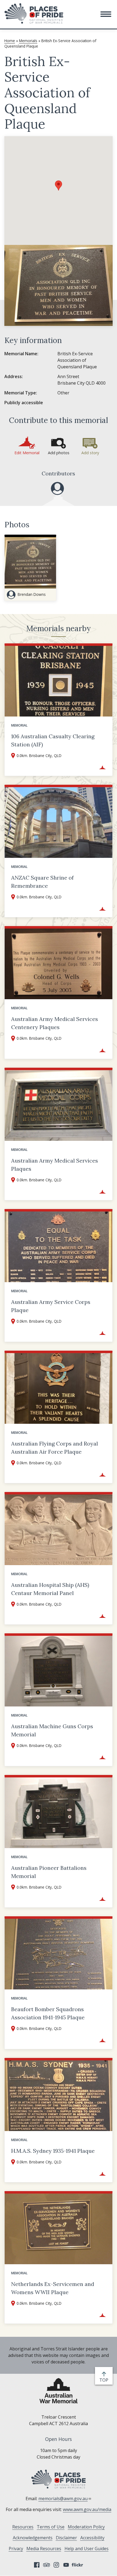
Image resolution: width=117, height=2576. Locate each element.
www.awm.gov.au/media (87, 2509)
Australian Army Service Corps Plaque (51, 1306)
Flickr (78, 2565)
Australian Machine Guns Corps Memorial (52, 1730)
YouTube (66, 2565)
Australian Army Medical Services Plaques (55, 1165)
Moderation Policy (86, 2527)
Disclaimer (66, 2538)
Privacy (16, 2549)
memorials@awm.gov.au (63, 2499)
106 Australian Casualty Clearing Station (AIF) (53, 740)
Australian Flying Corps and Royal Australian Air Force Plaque (55, 1448)
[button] (106, 14)
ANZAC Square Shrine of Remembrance (42, 882)
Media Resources (44, 2549)
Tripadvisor (47, 2565)
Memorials (28, 41)
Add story (90, 453)
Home (10, 41)
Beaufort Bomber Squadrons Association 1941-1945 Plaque (48, 2013)
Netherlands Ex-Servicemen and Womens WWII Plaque (53, 2288)
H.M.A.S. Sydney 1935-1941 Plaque (53, 2151)
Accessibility (92, 2538)
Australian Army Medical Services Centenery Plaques (55, 1023)
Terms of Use (51, 2527)
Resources (23, 2527)
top (105, 2380)
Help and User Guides (87, 2549)
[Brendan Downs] (57, 488)
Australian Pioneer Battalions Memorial (49, 1872)
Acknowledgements (33, 2538)
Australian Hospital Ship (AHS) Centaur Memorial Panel (50, 1589)
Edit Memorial (27, 453)
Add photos (59, 453)
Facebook (37, 2565)
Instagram (56, 2565)
